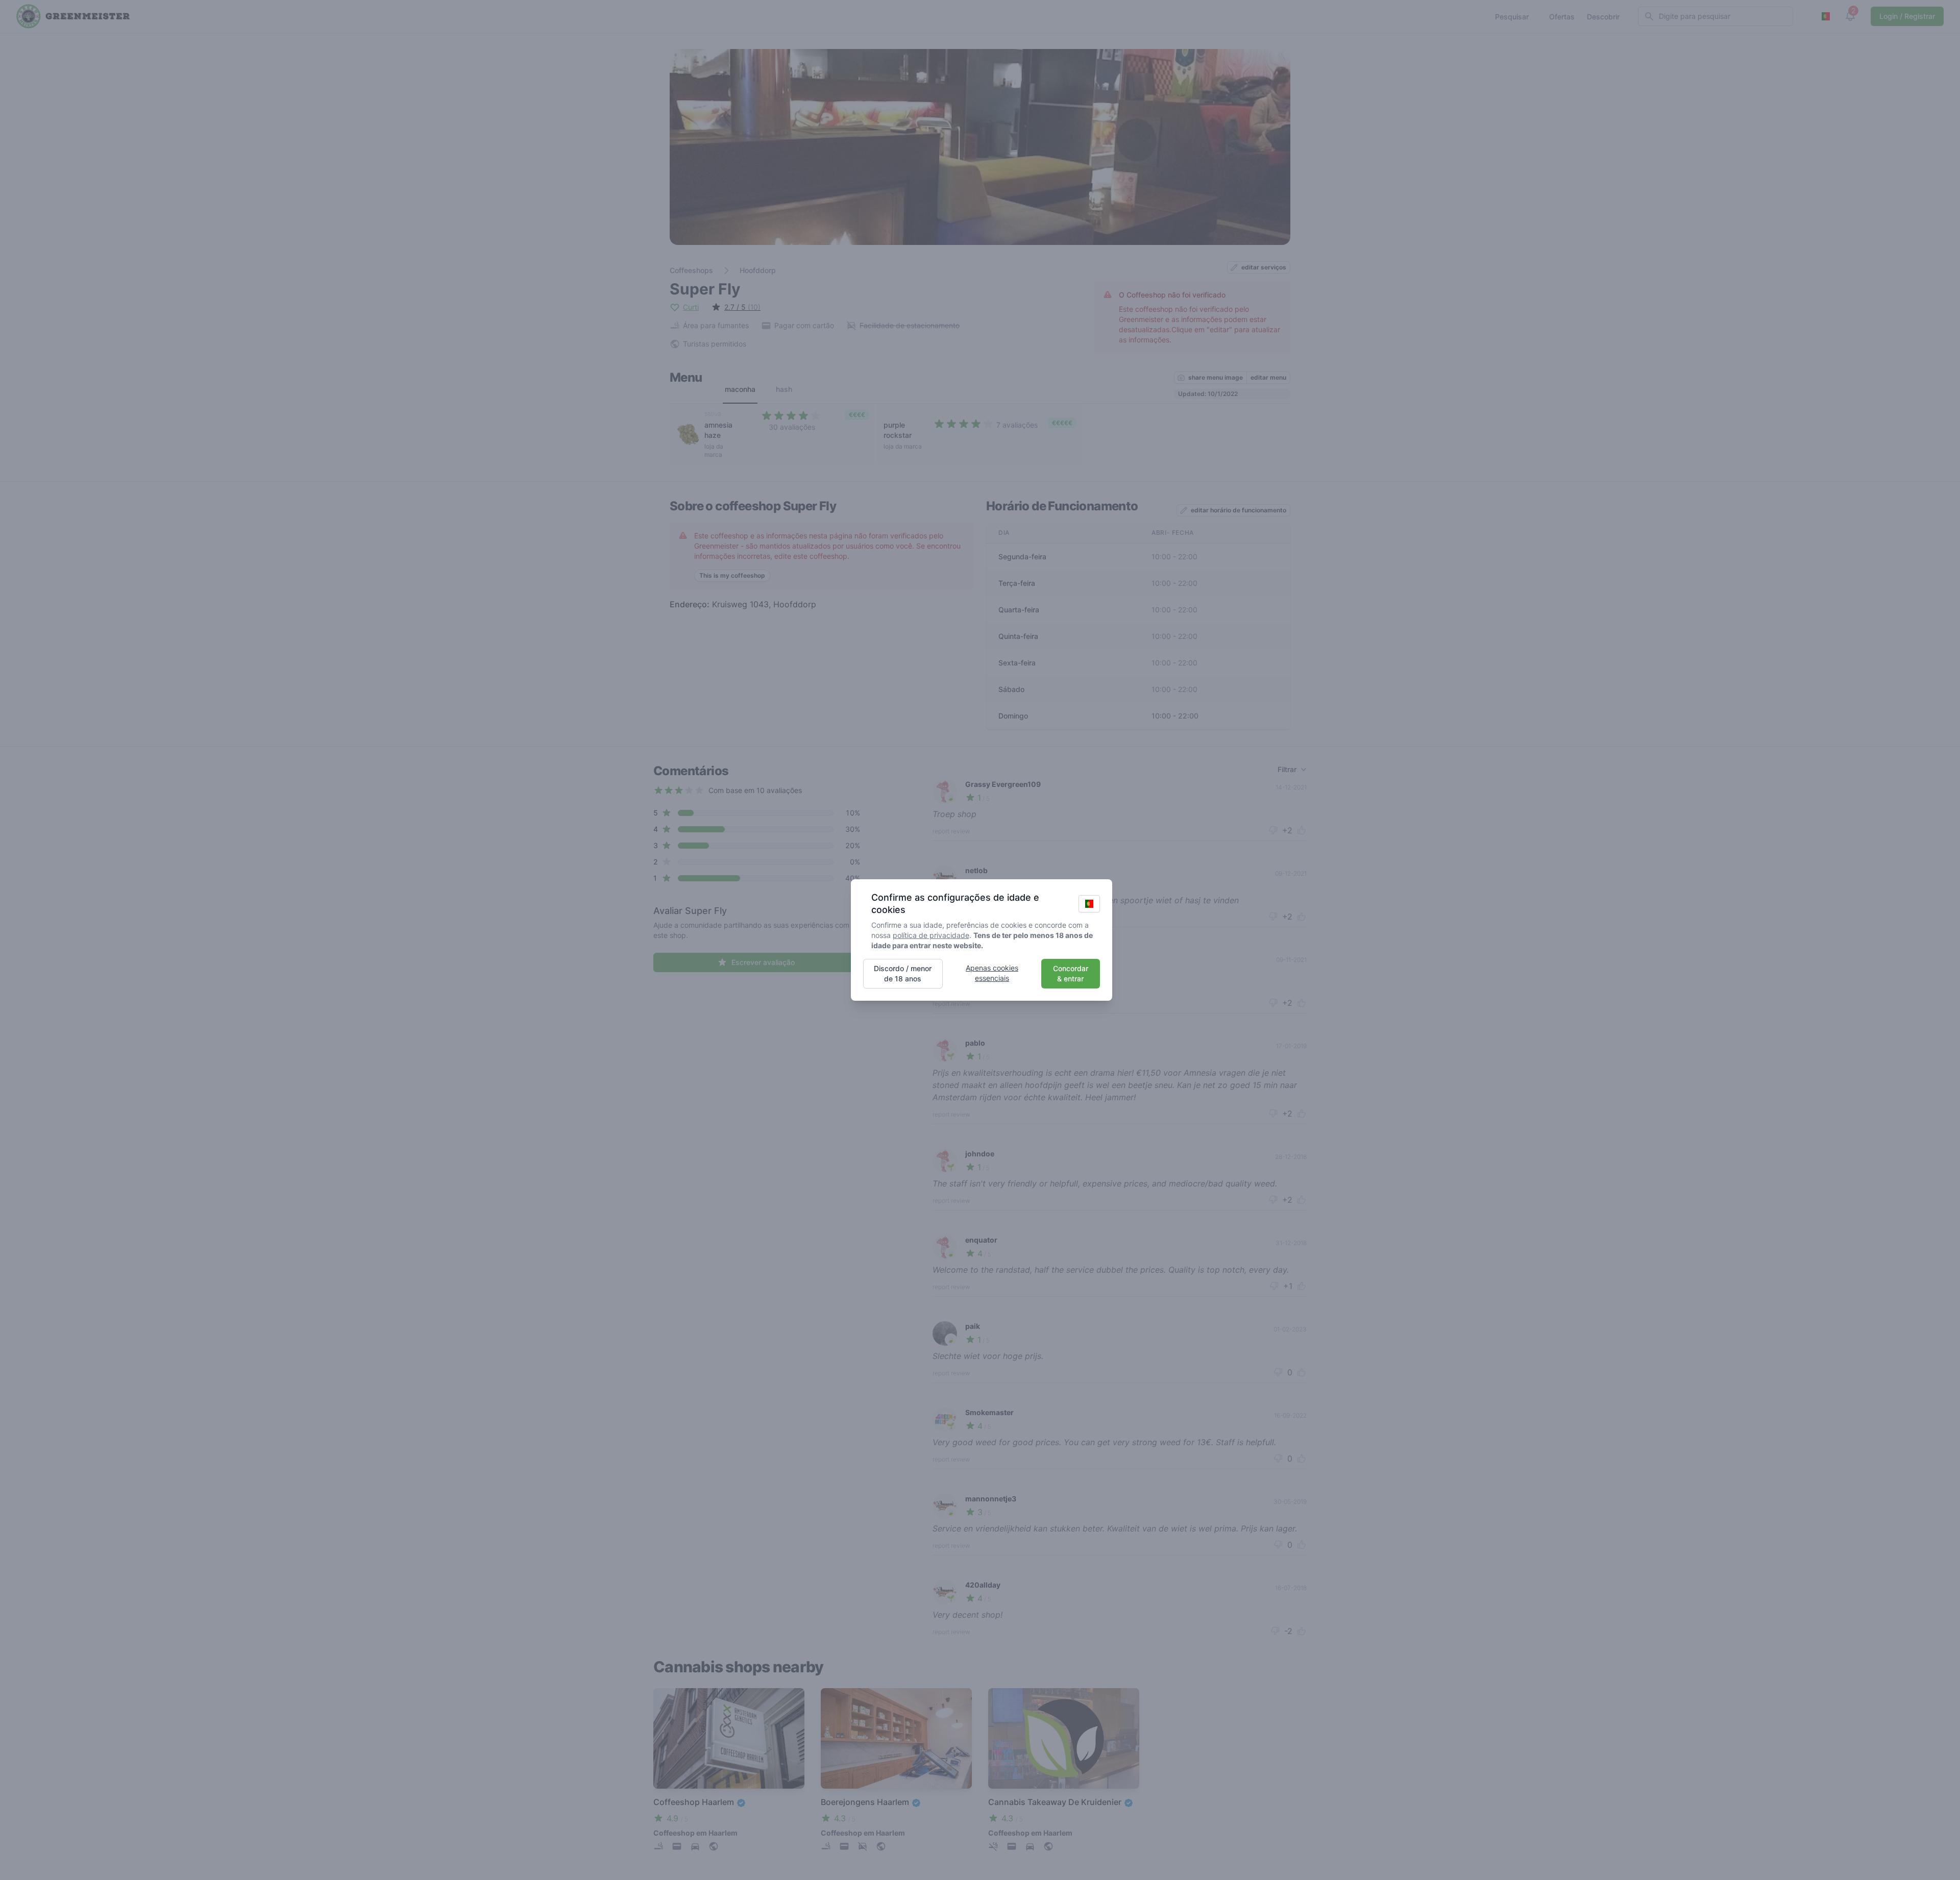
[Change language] (1089, 904)
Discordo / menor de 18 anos (903, 973)
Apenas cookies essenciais (992, 973)
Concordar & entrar (1071, 973)
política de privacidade (931, 935)
